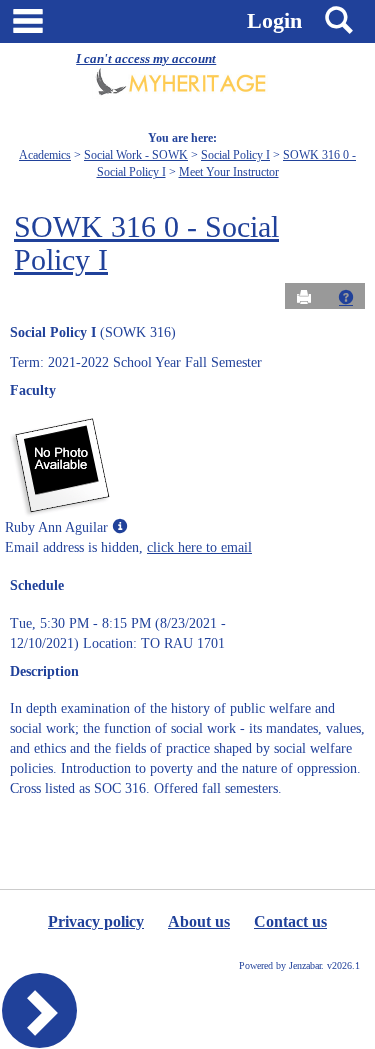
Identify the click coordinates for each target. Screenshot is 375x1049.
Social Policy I (235, 155)
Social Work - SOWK (136, 155)
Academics (45, 155)
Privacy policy (96, 921)
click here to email (199, 547)
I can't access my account (146, 58)
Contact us (290, 921)
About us (199, 921)
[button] (346, 297)
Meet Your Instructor (229, 172)
